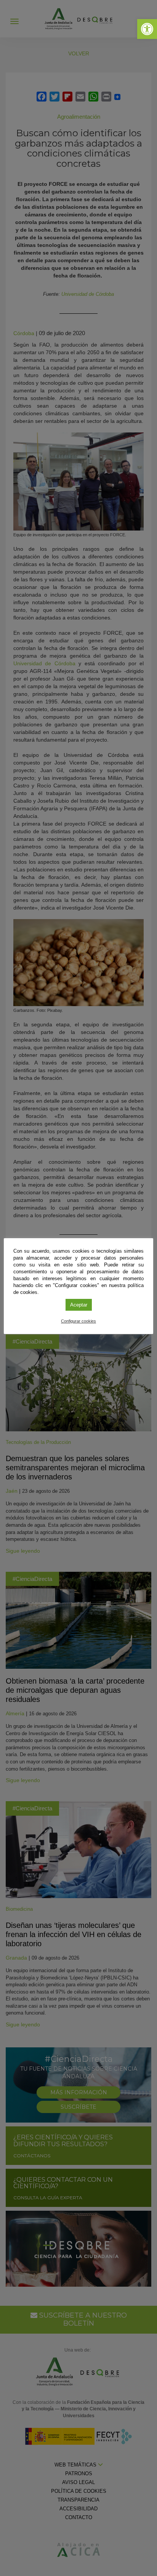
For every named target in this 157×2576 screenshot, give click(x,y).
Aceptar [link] (79, 1305)
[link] (147, 29)
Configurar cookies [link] (78, 1321)
